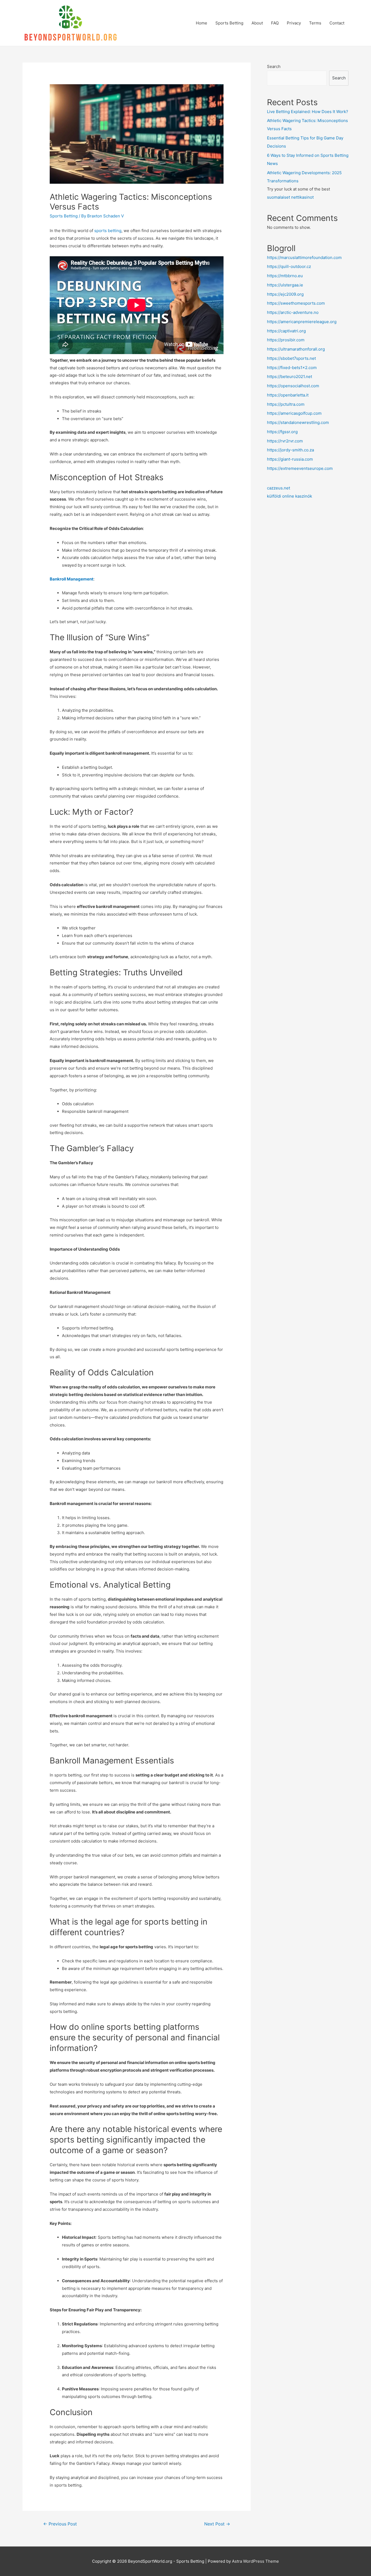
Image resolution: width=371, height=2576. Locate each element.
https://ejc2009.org (285, 294)
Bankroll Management (72, 579)
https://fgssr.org (282, 432)
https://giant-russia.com (290, 459)
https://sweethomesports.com (296, 303)
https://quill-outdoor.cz (289, 266)
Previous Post (60, 2524)
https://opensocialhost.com (293, 386)
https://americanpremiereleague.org (302, 322)
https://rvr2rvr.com (285, 441)
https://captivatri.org (286, 331)
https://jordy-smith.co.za (290, 450)
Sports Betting (229, 23)
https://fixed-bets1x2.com (292, 368)
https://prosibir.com (286, 340)
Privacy (294, 23)
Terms (315, 23)
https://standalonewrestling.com (298, 422)
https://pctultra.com (286, 404)
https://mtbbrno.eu (285, 276)
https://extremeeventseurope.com (300, 468)
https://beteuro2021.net (290, 377)
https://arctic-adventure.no (293, 312)
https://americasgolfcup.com (294, 413)
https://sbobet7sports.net (291, 358)
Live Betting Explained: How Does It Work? (308, 112)
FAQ (275, 23)
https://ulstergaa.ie (285, 285)
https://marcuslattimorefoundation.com (304, 257)
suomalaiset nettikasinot (290, 197)
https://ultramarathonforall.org (296, 349)
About (257, 23)
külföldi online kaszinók (290, 496)
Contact (337, 23)
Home (202, 23)
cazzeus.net (279, 488)
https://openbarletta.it (288, 395)
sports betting (108, 231)
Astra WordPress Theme (255, 2561)
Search (274, 66)
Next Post (217, 2524)
